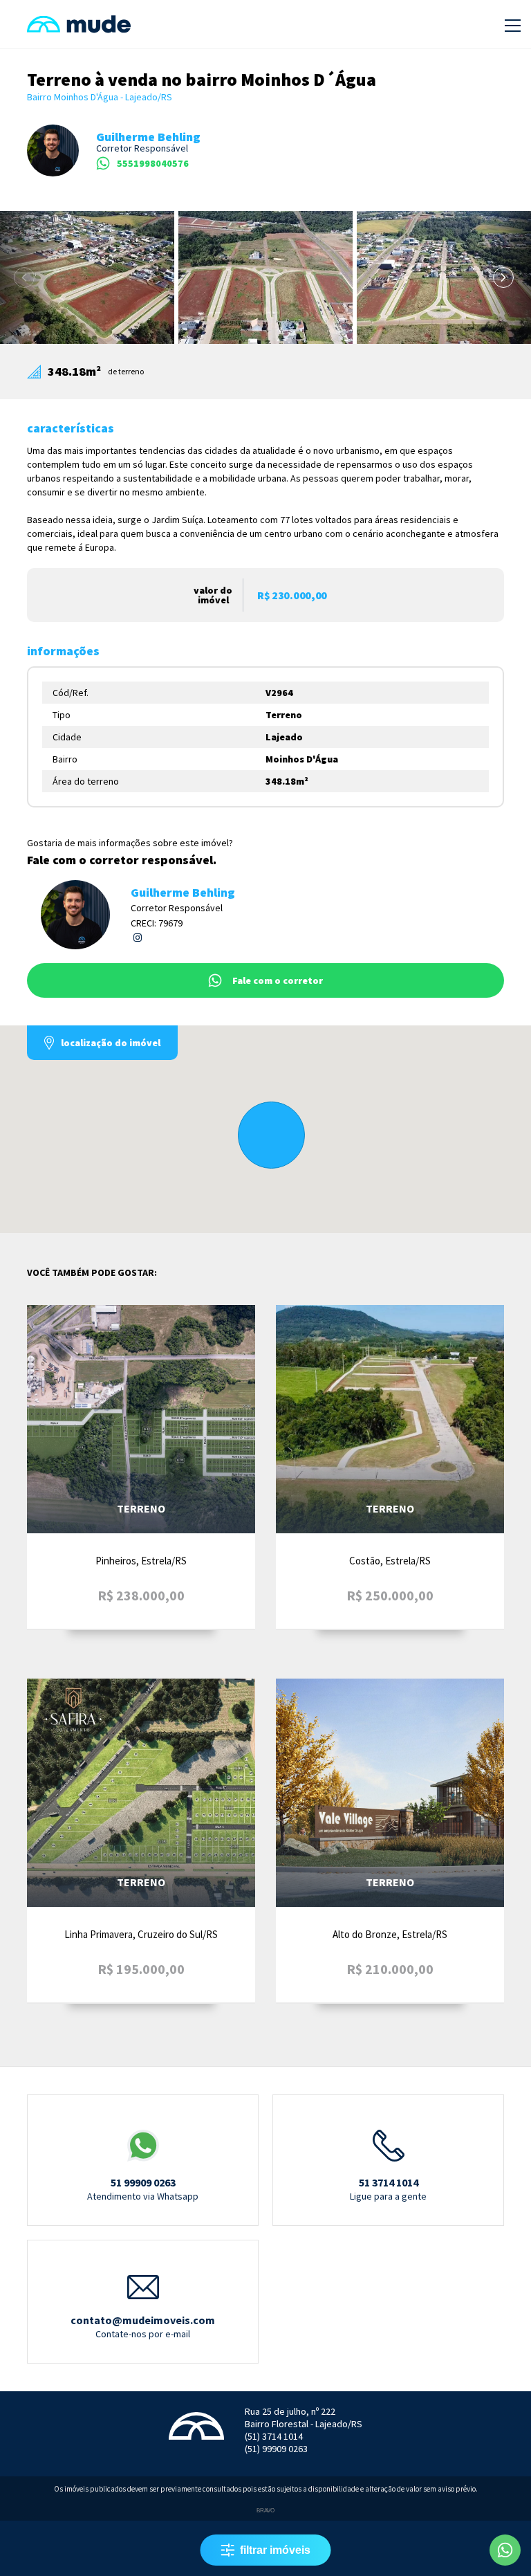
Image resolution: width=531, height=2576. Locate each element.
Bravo (265, 2511)
